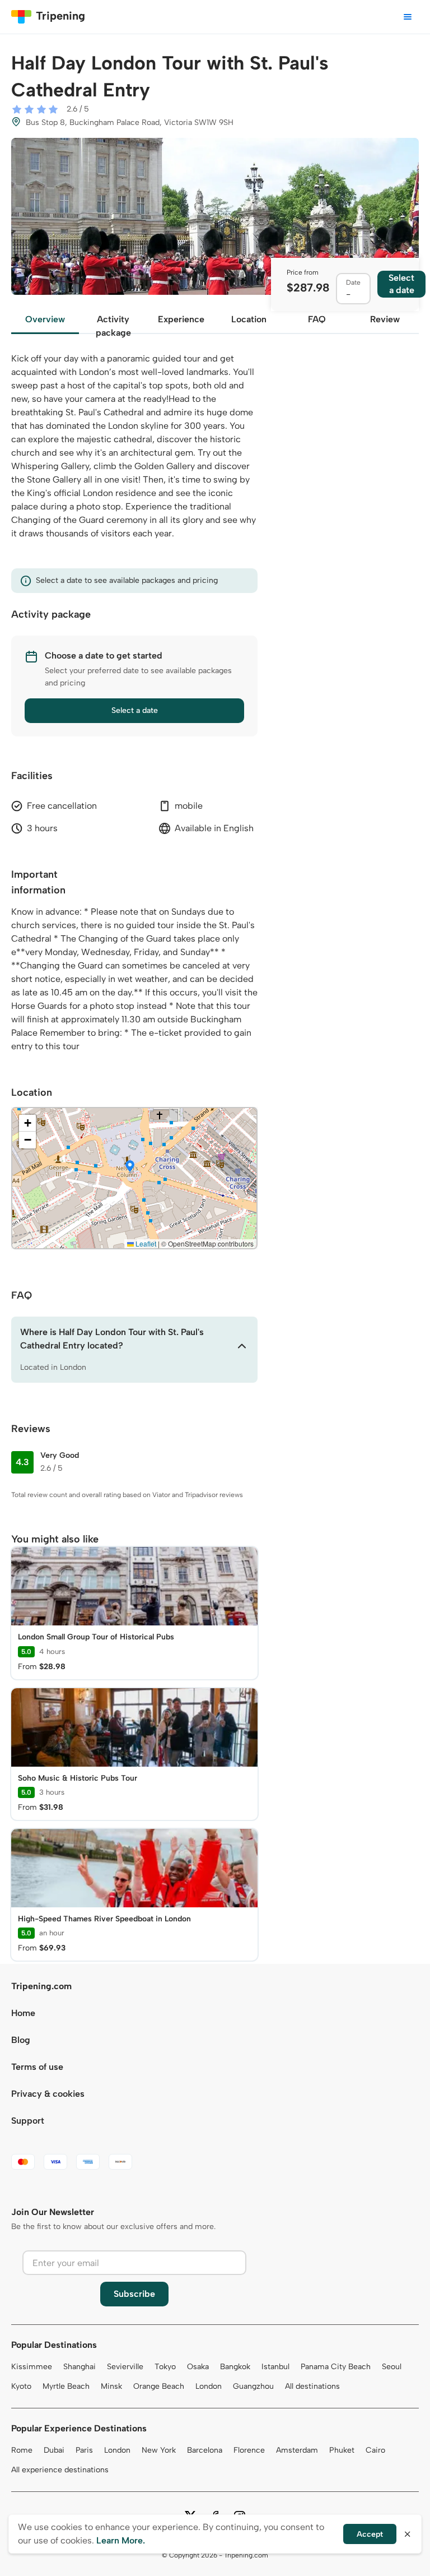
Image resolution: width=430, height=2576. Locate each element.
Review (385, 319)
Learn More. (121, 2540)
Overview (45, 319)
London (209, 2386)
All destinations (312, 2386)
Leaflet (145, 1243)
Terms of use (37, 2067)
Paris (84, 2450)
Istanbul (275, 2367)
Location (249, 319)
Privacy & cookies (48, 2094)
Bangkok (235, 2367)
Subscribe (134, 2294)
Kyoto (21, 2386)
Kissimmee (32, 2367)
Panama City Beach (336, 2367)
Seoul (392, 2367)
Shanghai (80, 2367)
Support (28, 2121)
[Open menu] (408, 17)
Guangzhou (253, 2386)
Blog (21, 2040)
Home (23, 2013)
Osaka (198, 2367)
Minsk (111, 2386)
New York (159, 2450)
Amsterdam (297, 2450)
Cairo (375, 2450)
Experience (181, 319)
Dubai (54, 2450)
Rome (22, 2450)
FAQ (317, 319)
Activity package (113, 324)
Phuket (342, 2450)
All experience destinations (60, 2470)
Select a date (135, 710)
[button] (130, 1167)
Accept (370, 2534)
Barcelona (205, 2450)
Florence (249, 2450)
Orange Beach (159, 2386)
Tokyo (165, 2367)
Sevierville (125, 2367)
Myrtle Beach (66, 2386)
